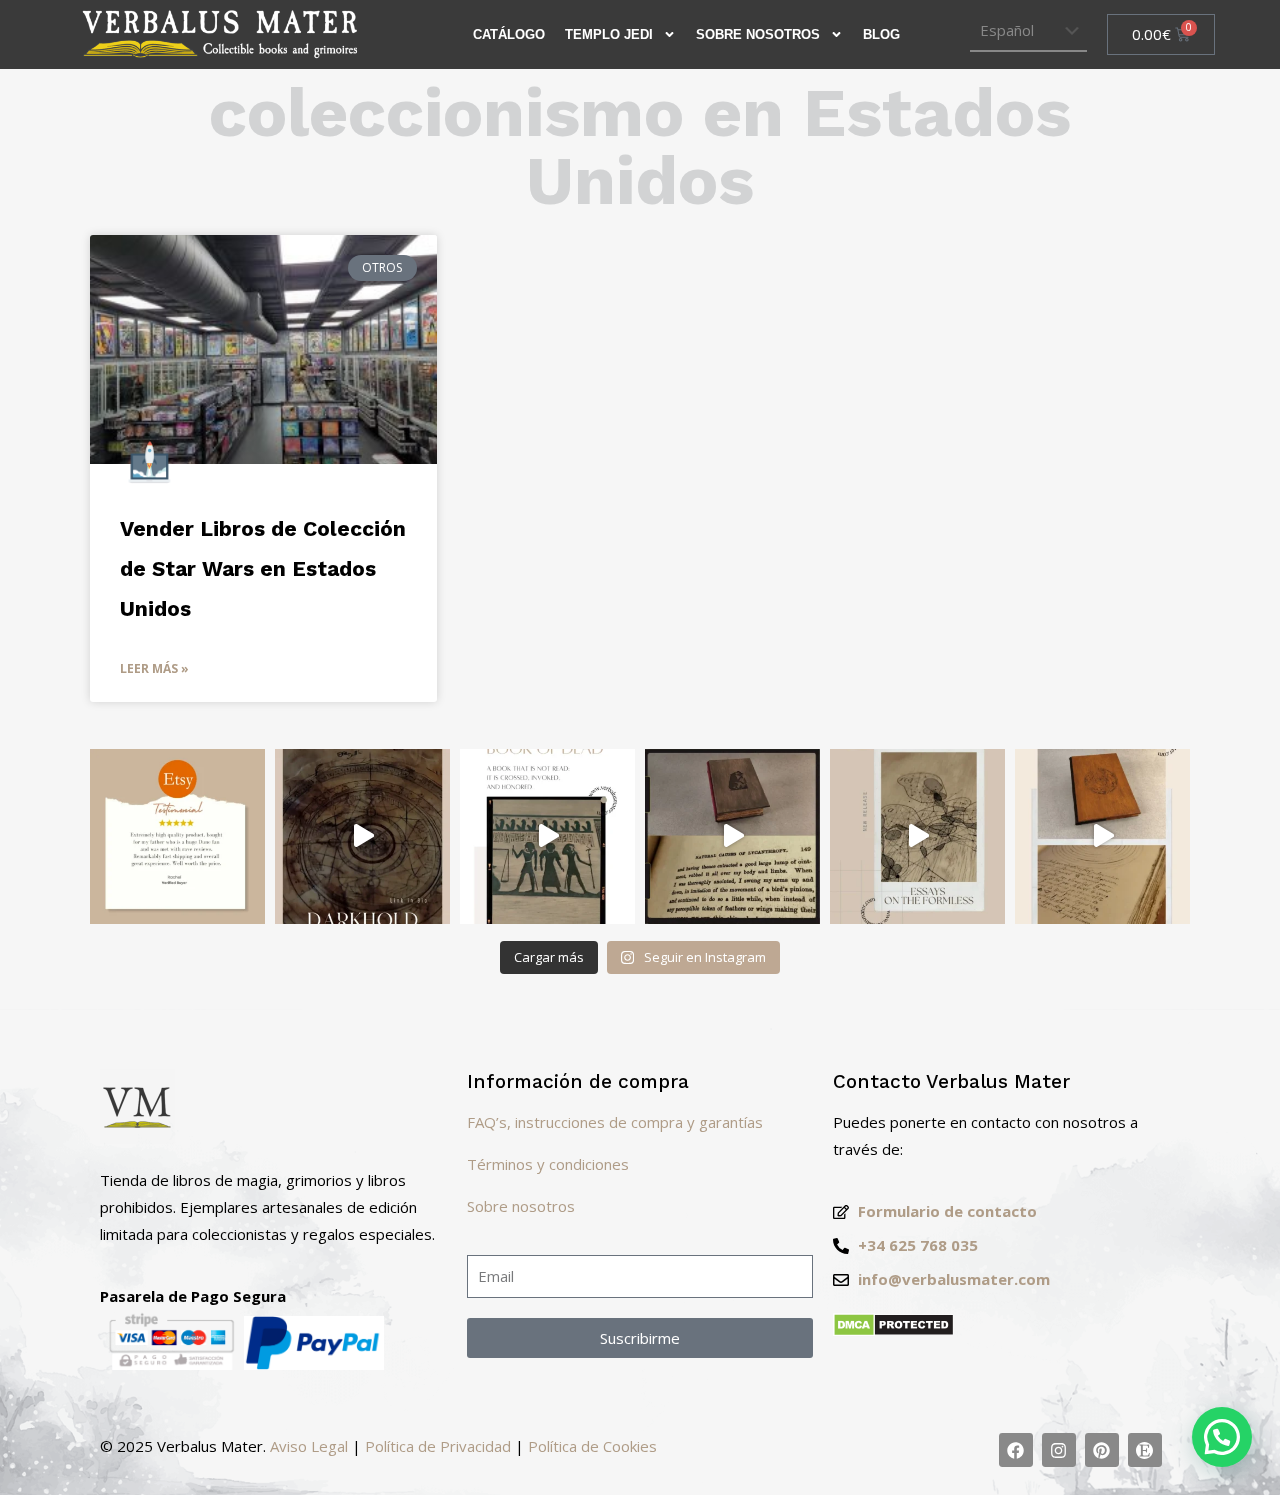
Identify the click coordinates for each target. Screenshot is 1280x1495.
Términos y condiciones (548, 1164)
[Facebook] (1016, 1450)
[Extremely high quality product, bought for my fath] (177, 836)
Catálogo (509, 34)
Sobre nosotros (521, 1206)
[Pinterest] (1102, 1450)
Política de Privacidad (438, 1446)
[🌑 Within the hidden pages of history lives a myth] (732, 836)
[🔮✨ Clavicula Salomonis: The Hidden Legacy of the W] (1102, 836)
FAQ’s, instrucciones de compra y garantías (615, 1122)
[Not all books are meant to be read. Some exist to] (362, 836)
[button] (1222, 1437)
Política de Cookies (592, 1446)
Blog (881, 34)
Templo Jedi (609, 34)
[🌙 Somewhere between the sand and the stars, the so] (547, 836)
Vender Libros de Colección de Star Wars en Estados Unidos (263, 568)
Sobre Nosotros (758, 34)
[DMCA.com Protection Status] (893, 1331)
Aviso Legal (309, 1446)
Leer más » (154, 668)
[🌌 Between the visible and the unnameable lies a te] (917, 836)
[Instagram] (1059, 1450)
